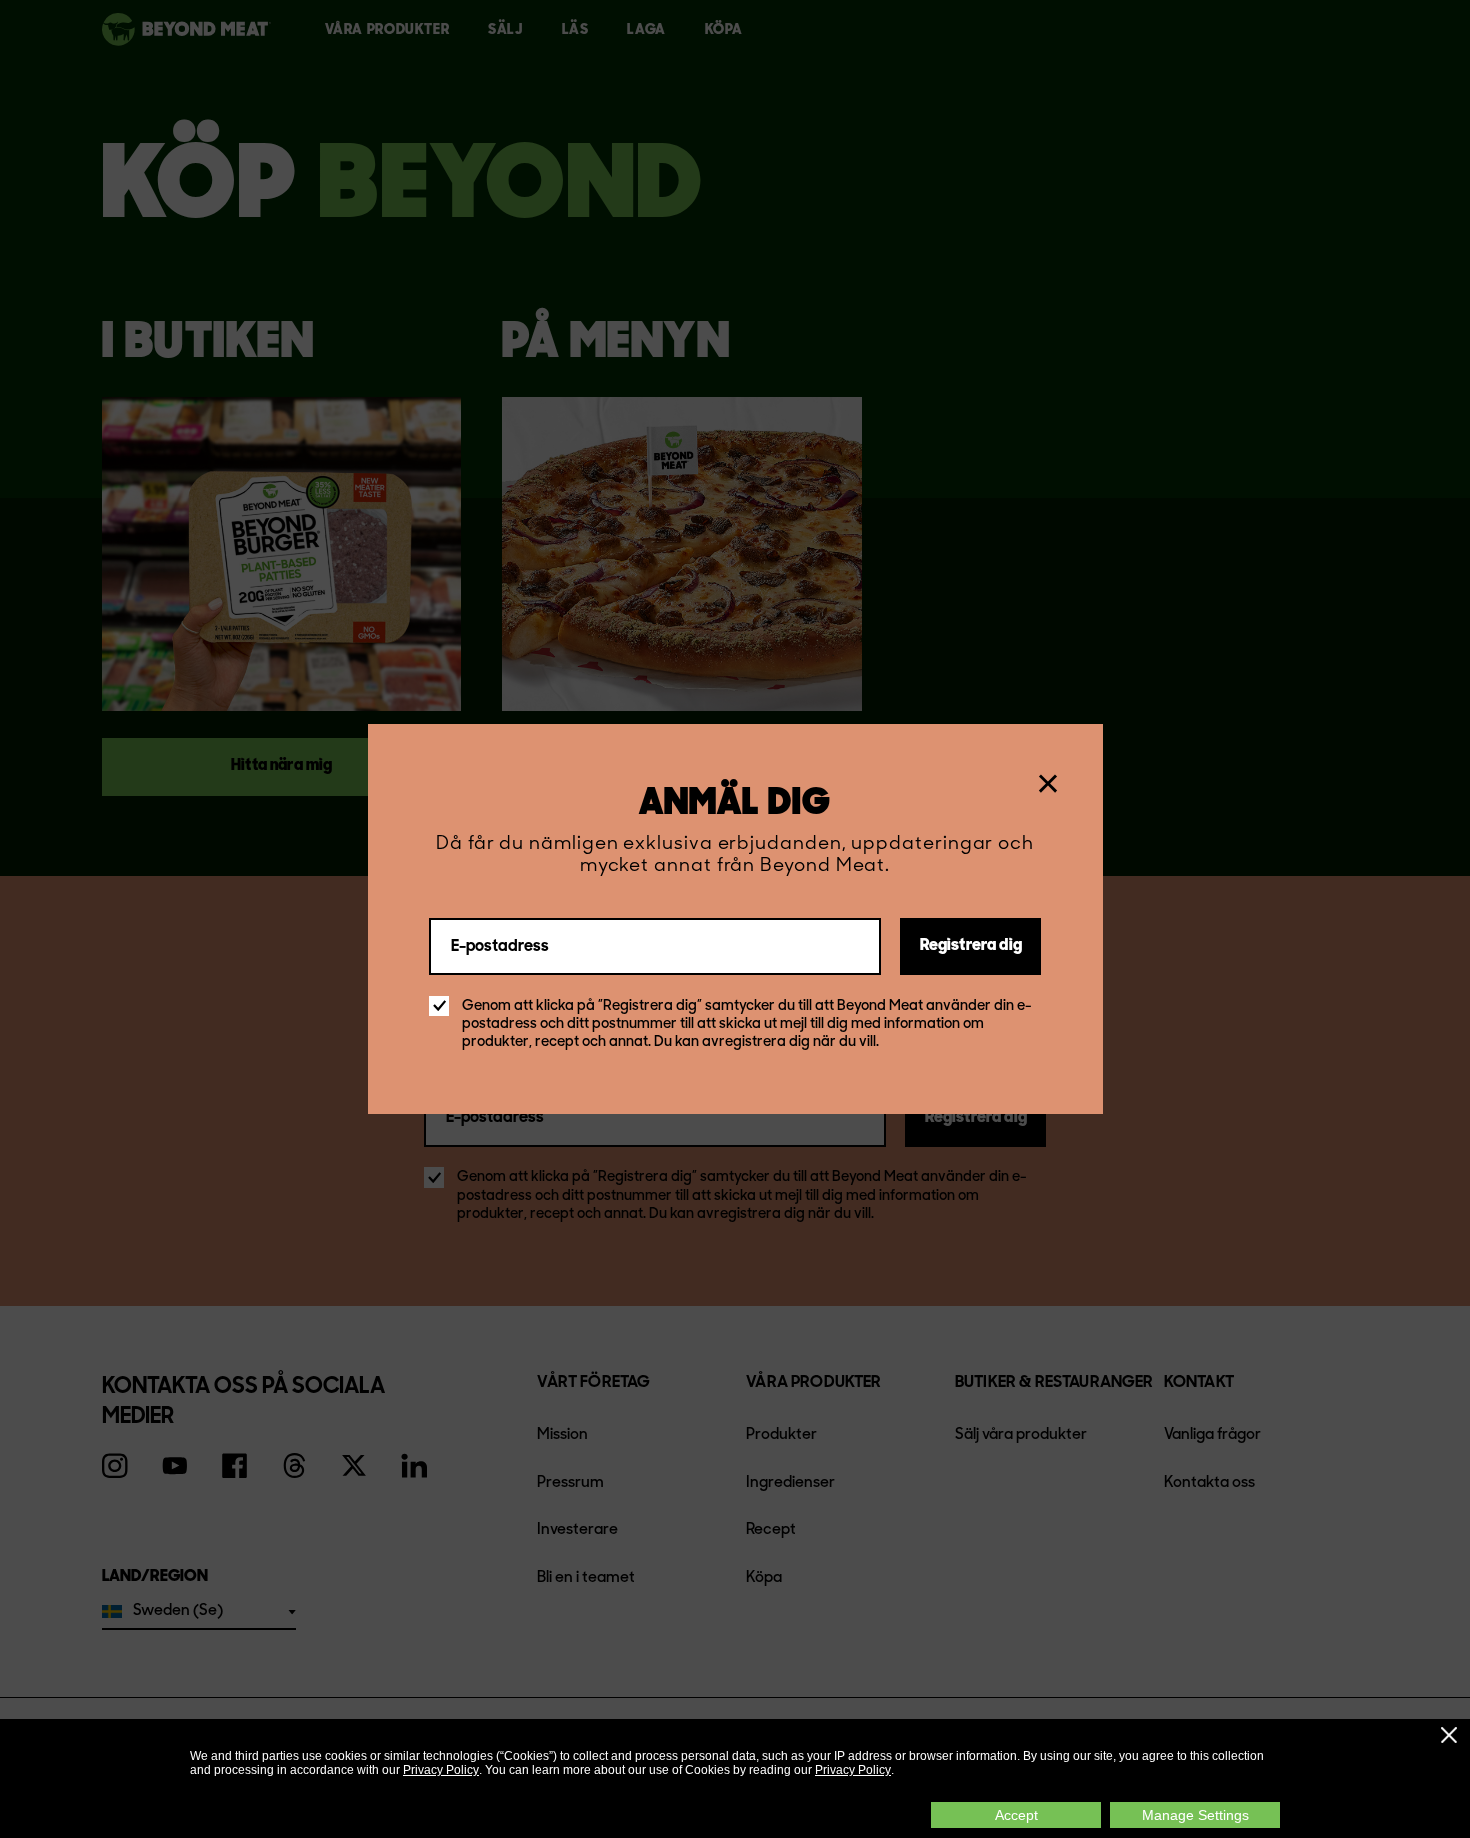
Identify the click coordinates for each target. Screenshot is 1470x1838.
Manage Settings (1195, 1815)
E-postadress (500, 946)
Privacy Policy (441, 1770)
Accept (1016, 1815)
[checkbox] (439, 1006)
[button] (1449, 1735)
